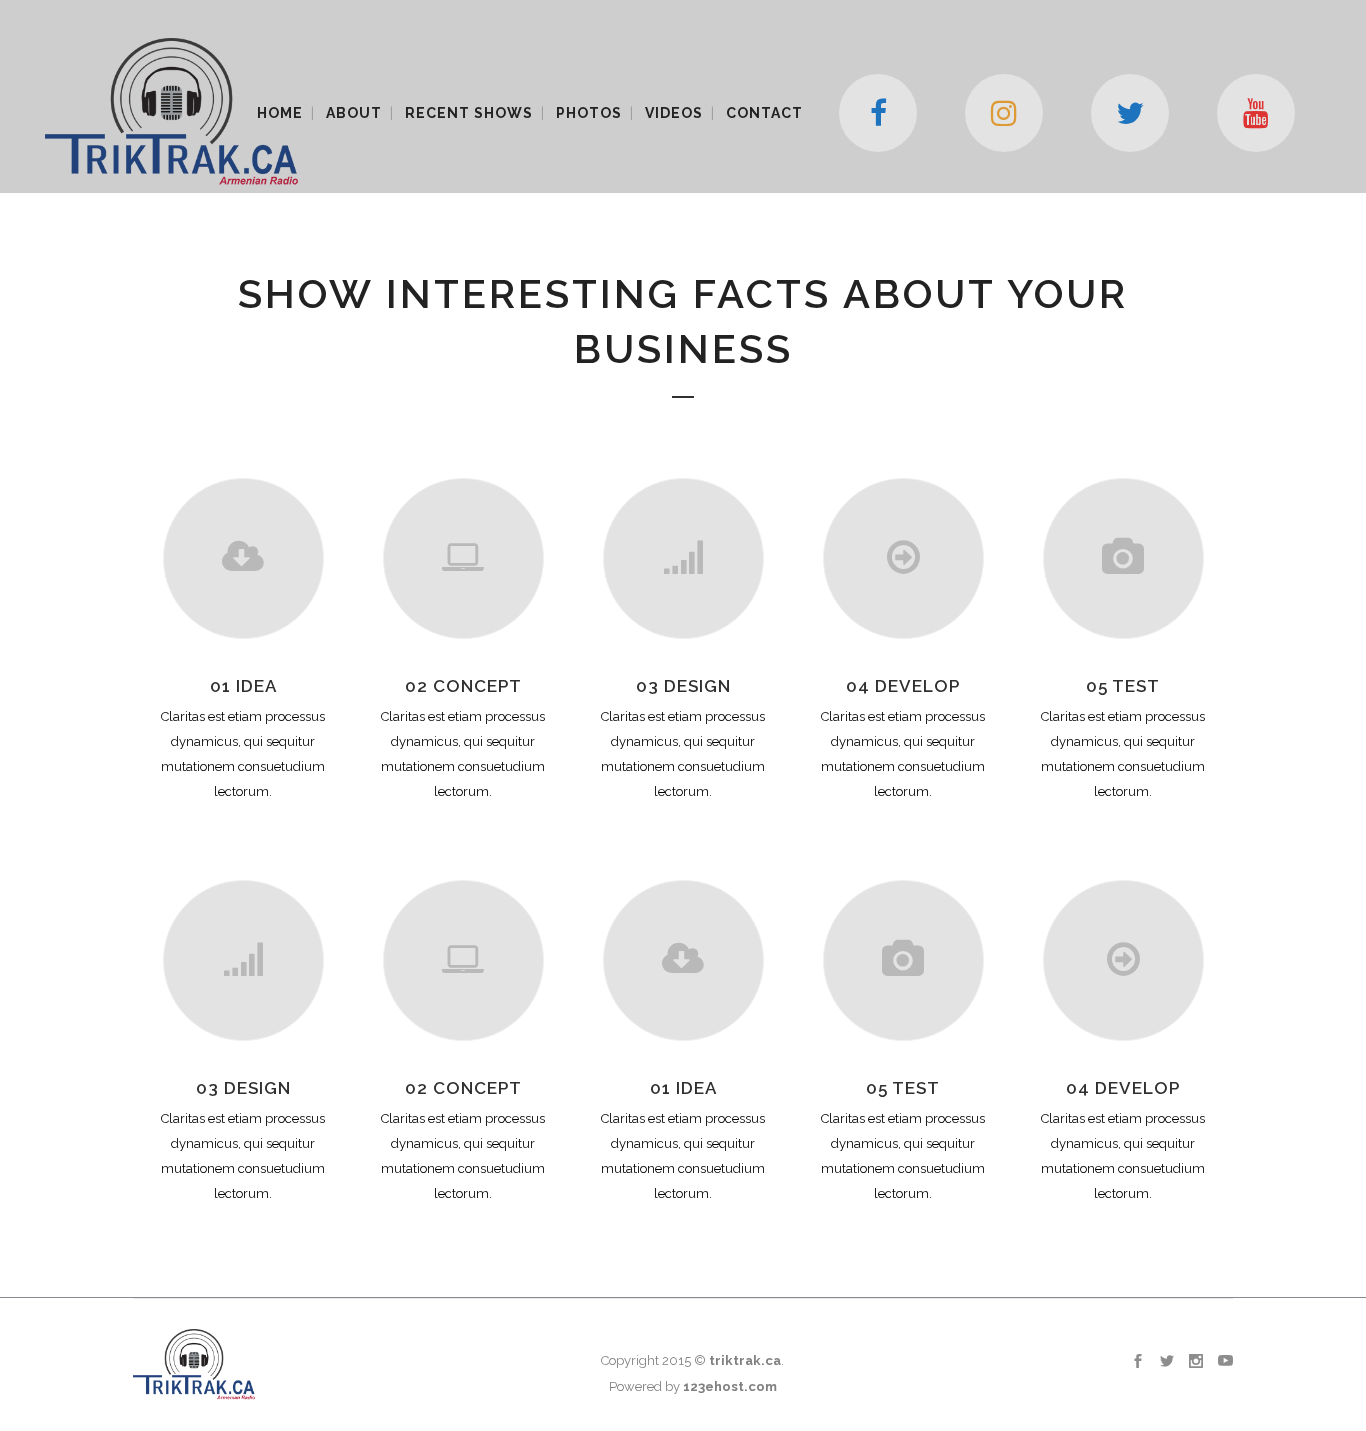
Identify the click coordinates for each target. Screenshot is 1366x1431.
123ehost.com (730, 1386)
